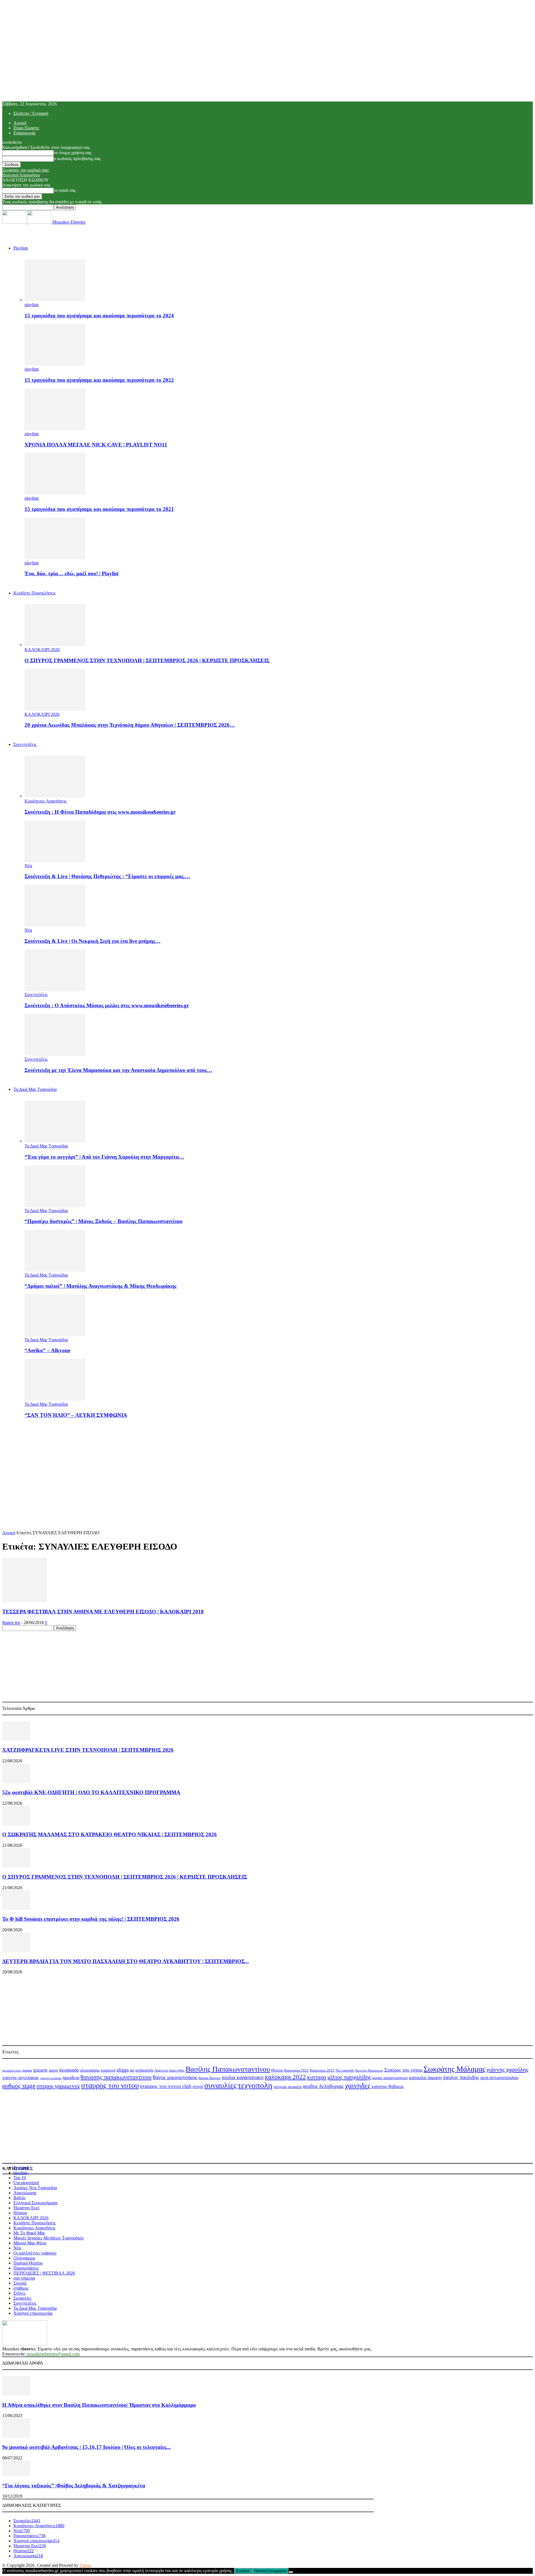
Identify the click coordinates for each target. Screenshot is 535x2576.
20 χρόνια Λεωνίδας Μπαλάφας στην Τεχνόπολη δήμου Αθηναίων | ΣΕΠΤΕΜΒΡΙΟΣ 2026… (130, 725)
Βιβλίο (19, 2198)
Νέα (28, 866)
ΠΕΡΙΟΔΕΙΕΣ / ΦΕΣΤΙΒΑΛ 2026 (44, 2273)
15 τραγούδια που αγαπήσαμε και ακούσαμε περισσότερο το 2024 (99, 316)
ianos (53, 2070)
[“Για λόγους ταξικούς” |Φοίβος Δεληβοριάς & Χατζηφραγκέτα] (16, 2475)
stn (132, 2070)
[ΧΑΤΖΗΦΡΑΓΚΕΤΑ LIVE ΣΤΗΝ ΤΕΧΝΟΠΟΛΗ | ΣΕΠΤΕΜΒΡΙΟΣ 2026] (16, 1739)
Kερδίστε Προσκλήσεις (35, 593)
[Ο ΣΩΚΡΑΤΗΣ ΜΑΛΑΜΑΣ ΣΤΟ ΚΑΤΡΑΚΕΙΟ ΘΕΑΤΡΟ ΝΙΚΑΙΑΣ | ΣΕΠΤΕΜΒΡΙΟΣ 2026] (16, 1824)
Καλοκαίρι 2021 (296, 2070)
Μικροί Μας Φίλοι (30, 2243)
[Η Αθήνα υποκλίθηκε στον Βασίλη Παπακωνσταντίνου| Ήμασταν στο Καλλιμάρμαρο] (16, 2394)
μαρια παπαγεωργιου (390, 2078)
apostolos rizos (12, 2070)
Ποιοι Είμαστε (26, 128)
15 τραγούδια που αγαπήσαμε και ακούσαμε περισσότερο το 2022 (99, 380)
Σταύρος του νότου (403, 2070)
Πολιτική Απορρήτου (21, 175)
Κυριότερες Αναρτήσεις (46, 801)
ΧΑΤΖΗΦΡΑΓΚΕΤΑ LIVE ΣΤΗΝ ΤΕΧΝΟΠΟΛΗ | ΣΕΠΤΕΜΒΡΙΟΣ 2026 (88, 1750)
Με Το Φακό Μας (29, 2233)
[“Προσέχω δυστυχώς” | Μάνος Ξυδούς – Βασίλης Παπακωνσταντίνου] (55, 1206)
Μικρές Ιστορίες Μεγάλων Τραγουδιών (49, 2238)
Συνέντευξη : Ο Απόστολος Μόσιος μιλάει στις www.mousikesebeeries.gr (107, 1005)
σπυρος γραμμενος (58, 2086)
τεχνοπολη (255, 2085)
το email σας (65, 190)
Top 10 (20, 2178)
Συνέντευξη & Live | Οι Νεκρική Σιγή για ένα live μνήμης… (93, 941)
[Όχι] (291, 2572)
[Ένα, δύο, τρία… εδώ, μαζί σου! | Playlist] (55, 558)
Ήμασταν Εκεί (26, 2208)
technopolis (144, 2070)
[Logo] (15, 222)
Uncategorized (26, 2183)
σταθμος (21, 2288)
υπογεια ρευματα (288, 2087)
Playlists (21, 248)
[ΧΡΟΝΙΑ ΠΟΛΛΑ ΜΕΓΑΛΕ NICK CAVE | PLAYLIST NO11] (55, 429)
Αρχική (20, 123)
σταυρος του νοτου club (166, 2086)
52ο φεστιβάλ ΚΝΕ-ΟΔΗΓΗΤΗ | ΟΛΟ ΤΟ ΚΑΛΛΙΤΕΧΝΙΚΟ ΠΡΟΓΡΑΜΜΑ (91, 1792)
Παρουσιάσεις (26, 2268)
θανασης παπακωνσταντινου (116, 2077)
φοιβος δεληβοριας (323, 2086)
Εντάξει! (243, 2571)
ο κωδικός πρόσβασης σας (77, 159)
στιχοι (198, 2086)
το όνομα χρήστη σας (73, 153)
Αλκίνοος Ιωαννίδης (169, 2070)
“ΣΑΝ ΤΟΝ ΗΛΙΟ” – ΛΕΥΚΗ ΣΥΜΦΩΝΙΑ (76, 1415)
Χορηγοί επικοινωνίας (33, 2313)
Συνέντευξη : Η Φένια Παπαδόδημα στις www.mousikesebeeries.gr (100, 812)
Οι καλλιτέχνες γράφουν (35, 2253)
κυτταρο (317, 2077)
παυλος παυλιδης (461, 2077)
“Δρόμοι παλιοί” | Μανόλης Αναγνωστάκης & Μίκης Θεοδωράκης (100, 1286)
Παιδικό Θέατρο (28, 2263)
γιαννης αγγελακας (21, 2078)
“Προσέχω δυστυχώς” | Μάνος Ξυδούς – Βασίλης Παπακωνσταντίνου (104, 1221)
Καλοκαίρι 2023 (322, 2070)
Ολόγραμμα (24, 2258)
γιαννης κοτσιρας (51, 2078)
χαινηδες (358, 2086)
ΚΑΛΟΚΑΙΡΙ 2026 (42, 650)
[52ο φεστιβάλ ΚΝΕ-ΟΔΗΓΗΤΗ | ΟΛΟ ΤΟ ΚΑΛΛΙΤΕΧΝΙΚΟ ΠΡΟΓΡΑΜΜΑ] (16, 1781)
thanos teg (11, 1622)
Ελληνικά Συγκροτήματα (35, 2203)
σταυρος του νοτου (110, 2086)
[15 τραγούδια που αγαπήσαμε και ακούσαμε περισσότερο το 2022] (55, 364)
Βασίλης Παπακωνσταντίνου (228, 2069)
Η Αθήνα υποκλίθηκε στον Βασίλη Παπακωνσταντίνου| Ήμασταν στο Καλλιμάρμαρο (99, 2405)
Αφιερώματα (25, 2193)
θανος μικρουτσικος (175, 2077)
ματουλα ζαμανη (425, 2077)
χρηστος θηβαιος (388, 2086)
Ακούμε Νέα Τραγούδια (35, 2188)
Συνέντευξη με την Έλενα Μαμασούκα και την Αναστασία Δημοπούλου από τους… (118, 1070)
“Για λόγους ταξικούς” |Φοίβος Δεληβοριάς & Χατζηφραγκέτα (74, 2486)
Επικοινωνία (24, 133)
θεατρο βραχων (210, 2078)
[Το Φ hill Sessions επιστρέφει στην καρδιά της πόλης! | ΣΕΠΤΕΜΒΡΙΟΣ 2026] (16, 1908)
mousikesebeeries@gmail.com (53, 2354)
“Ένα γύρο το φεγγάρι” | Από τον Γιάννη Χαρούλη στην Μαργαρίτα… (104, 1157)
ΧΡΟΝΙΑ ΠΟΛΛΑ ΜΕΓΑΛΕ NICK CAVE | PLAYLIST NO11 (96, 445)
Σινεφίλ (20, 2283)
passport (108, 2070)
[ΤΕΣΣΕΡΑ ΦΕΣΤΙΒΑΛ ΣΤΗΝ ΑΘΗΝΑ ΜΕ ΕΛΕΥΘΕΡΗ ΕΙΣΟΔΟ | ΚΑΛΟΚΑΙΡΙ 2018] (25, 1601)
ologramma (90, 2070)
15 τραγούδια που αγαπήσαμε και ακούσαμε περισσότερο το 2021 (99, 509)
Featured (21, 2168)
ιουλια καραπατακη (243, 2077)
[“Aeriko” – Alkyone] (55, 1335)
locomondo (69, 2070)
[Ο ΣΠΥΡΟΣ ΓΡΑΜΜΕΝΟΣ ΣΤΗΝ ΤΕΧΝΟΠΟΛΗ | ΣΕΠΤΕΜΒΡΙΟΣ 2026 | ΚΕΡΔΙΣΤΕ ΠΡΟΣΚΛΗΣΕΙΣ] (55, 645)
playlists (32, 305)
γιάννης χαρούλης (507, 2069)
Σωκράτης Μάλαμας (454, 2069)
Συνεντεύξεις (25, 744)
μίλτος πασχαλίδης (349, 2077)
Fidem (85, 2565)
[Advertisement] (267, 1462)
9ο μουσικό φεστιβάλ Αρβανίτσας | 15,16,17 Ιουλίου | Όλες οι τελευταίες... (87, 2447)
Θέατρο (277, 2070)
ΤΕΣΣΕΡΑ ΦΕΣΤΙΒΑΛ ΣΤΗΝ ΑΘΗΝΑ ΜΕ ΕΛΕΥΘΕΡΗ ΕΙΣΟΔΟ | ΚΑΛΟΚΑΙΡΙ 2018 (103, 1612)
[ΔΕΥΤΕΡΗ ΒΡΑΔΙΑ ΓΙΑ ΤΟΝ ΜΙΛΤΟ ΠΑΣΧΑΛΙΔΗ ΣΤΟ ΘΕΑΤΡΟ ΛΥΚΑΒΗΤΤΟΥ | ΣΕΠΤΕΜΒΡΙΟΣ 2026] (16, 1950)
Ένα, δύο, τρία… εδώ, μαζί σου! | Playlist (71, 573)
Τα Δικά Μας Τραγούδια (35, 1089)
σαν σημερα (24, 2278)
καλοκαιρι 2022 (285, 2077)
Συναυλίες (22, 2298)
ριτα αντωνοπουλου (499, 2078)
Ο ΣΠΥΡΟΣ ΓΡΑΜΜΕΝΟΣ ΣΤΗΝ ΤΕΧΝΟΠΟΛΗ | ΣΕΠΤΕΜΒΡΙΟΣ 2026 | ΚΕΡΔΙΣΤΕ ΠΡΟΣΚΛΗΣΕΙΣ (147, 660)
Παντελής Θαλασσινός (369, 2070)
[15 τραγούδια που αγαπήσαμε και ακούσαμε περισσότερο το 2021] (55, 493)
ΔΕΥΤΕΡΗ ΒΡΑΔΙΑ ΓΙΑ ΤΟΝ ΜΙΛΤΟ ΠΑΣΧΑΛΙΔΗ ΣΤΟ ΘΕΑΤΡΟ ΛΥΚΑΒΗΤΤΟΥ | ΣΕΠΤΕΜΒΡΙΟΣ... (126, 1961)
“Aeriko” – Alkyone (47, 1350)
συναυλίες (220, 2085)
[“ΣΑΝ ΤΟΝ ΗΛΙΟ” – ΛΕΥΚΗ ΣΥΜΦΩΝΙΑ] (55, 1399)
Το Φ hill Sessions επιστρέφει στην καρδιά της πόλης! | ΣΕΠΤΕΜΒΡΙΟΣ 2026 (91, 1919)
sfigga (123, 2070)
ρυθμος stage (19, 2086)
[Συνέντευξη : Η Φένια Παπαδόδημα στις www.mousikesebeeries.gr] (55, 796)
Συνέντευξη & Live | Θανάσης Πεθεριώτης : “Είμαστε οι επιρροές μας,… (107, 876)
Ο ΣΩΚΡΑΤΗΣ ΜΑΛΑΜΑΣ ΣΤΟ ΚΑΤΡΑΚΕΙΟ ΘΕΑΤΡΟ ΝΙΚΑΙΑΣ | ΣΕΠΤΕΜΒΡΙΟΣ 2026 (110, 1834)
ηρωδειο (71, 2077)
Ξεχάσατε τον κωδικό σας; (26, 170)
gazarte (40, 2070)
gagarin (27, 2070)
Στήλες (20, 2293)
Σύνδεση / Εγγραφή (31, 113)
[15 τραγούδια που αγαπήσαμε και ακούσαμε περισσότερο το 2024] (55, 300)
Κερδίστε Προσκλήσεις (35, 2223)
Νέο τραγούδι (345, 2070)
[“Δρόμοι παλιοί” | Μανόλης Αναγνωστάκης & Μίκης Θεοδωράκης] (55, 1270)
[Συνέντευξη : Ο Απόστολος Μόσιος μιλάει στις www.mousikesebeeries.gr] (55, 989)
